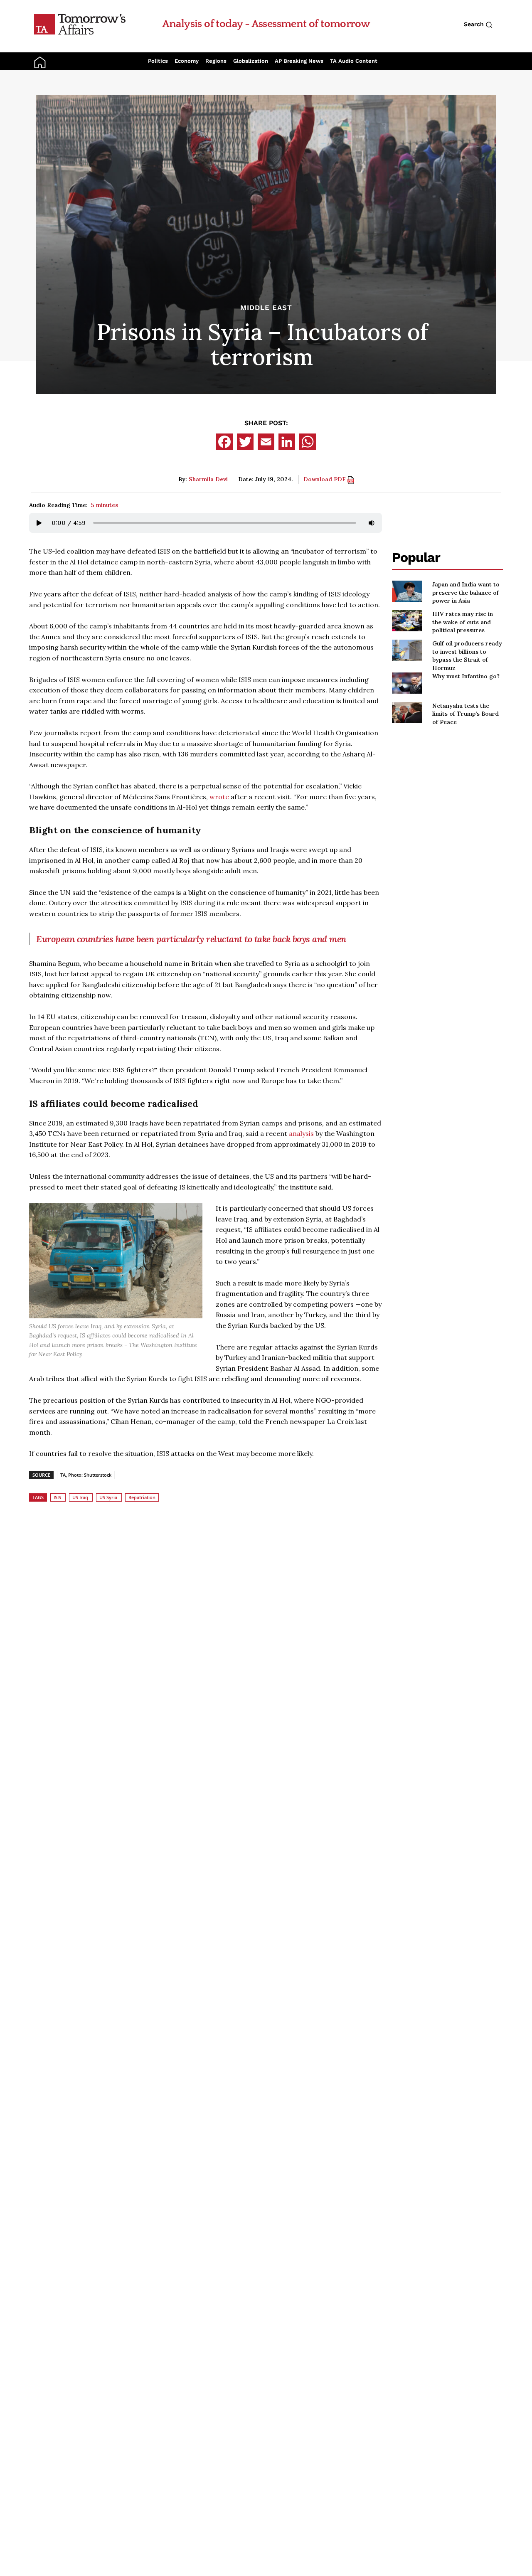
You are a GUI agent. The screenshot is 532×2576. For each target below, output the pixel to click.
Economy (187, 61)
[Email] (266, 442)
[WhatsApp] (308, 442)
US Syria (108, 1497)
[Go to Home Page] (80, 24)
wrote (219, 797)
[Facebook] (224, 442)
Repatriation (142, 1497)
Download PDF (325, 479)
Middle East (266, 308)
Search (475, 24)
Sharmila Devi (208, 479)
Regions (216, 61)
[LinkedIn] (287, 442)
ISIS (57, 1497)
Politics (158, 61)
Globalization (251, 61)
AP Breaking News (299, 61)
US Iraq (80, 1497)
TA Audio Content (354, 61)
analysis (301, 1133)
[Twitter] (245, 442)
